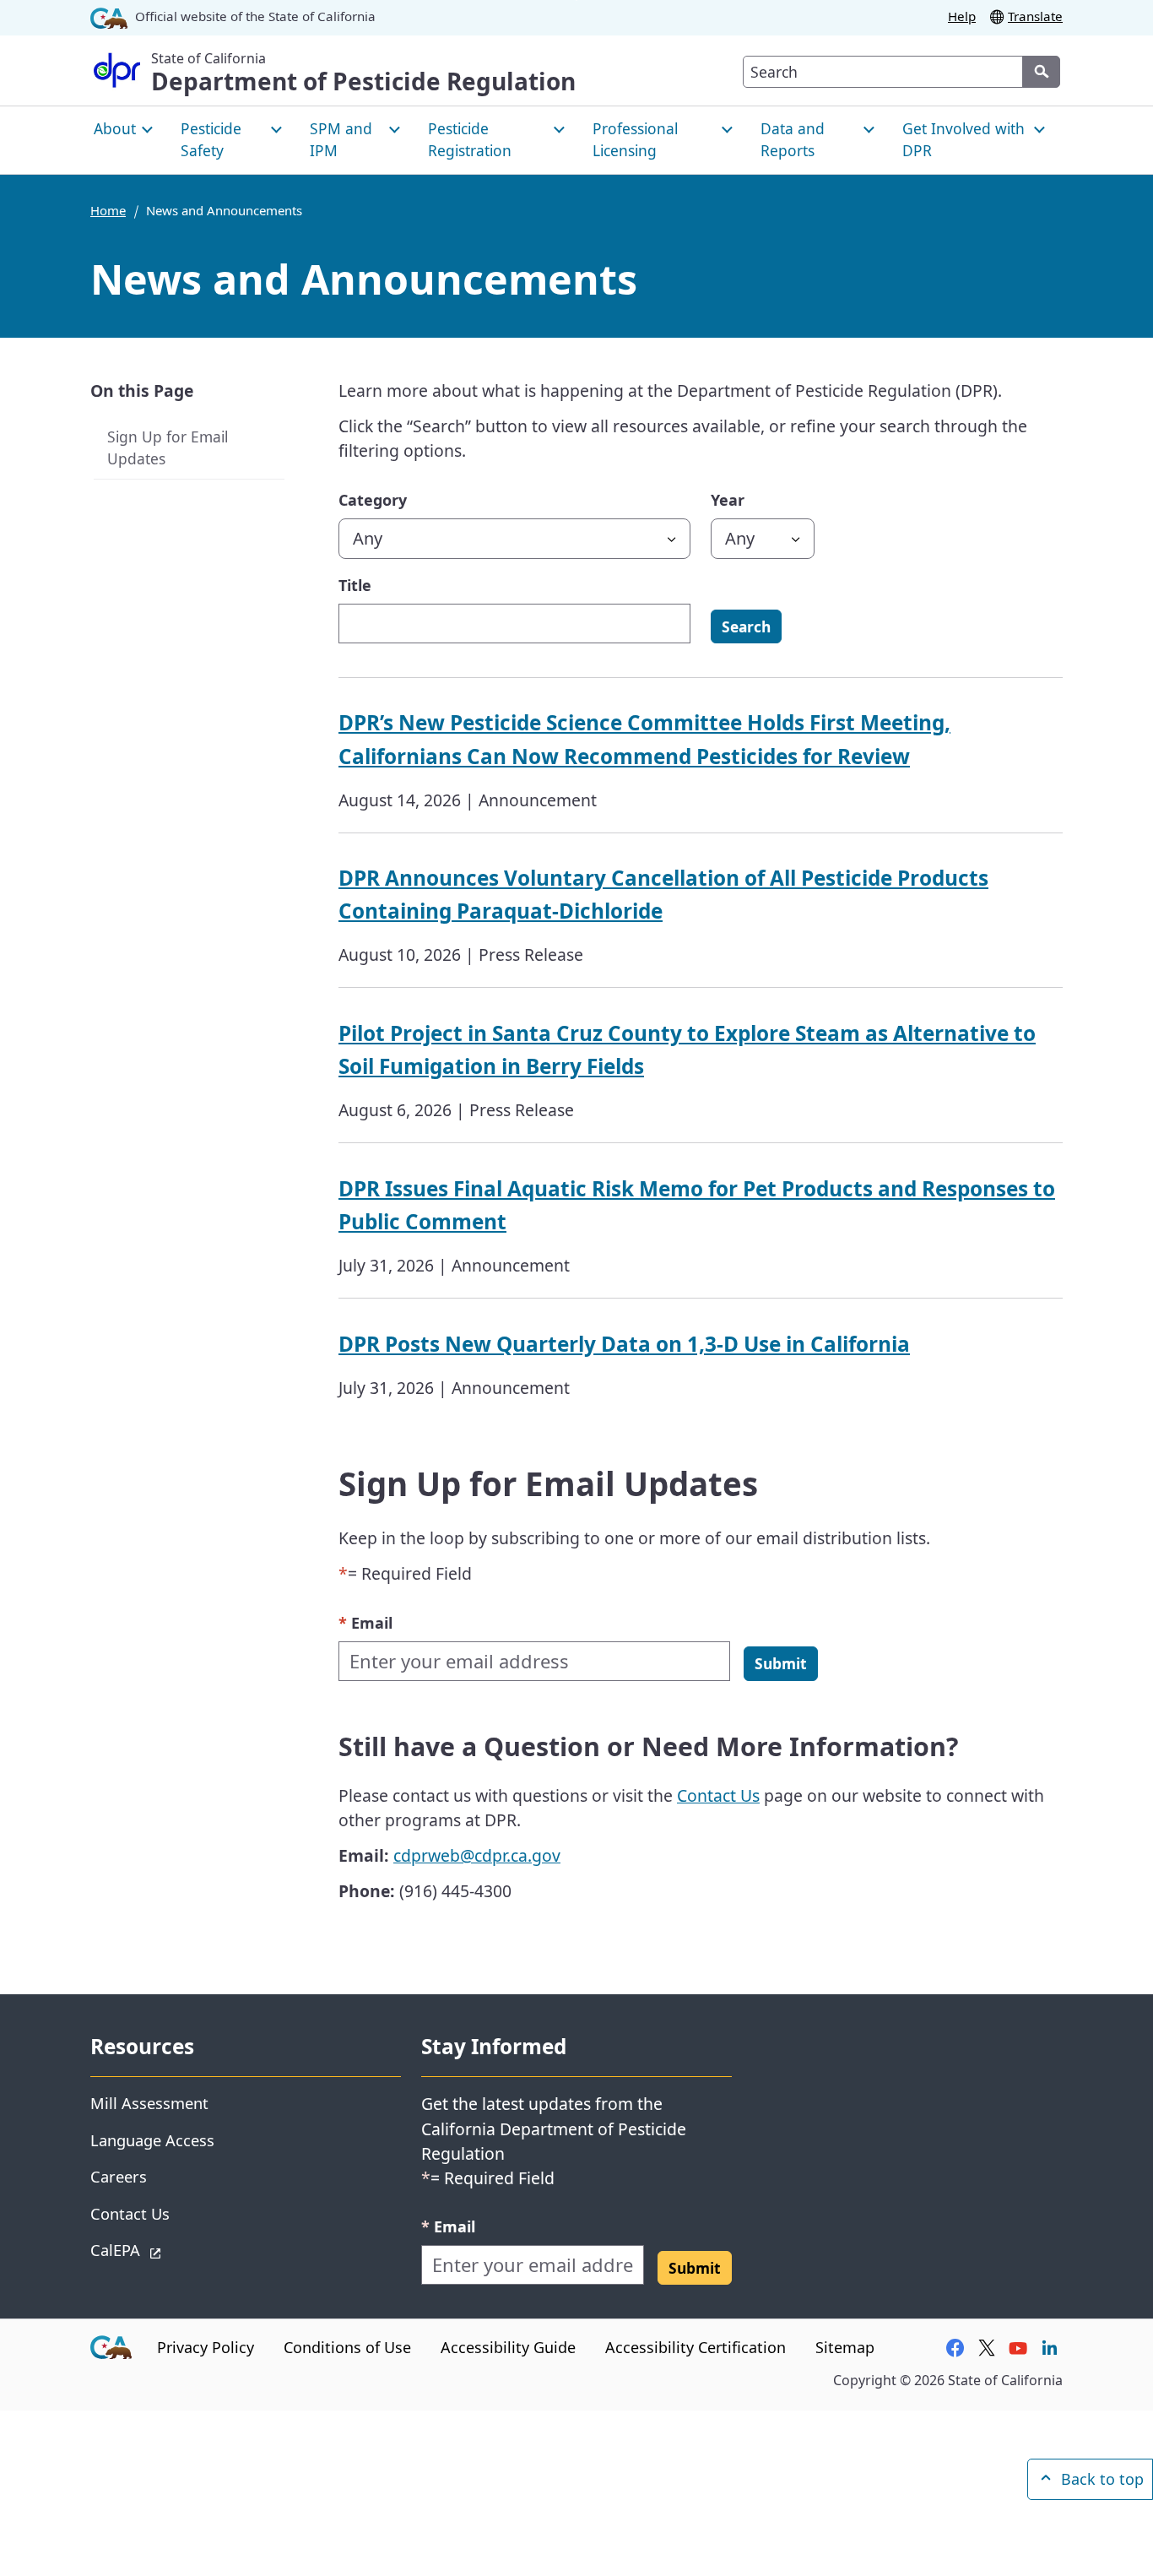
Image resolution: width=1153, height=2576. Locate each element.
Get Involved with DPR (964, 139)
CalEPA (175, 2249)
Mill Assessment (149, 2103)
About (115, 128)
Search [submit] (746, 626)
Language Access (152, 2140)
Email (365, 1622)
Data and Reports (793, 139)
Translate (1035, 16)
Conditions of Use (347, 2347)
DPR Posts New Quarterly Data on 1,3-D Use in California (624, 1344)
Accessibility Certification (696, 2347)
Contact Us (718, 1795)
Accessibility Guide (508, 2347)
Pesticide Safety (211, 139)
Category (373, 500)
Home (108, 210)
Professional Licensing (635, 139)
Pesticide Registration (470, 139)
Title (355, 585)
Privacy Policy (206, 2347)
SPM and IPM (341, 139)
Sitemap (845, 2347)
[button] (781, 1663)
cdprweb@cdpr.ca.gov (477, 1855)
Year (728, 500)
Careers (119, 2176)
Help (962, 16)
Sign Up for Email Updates (168, 448)
